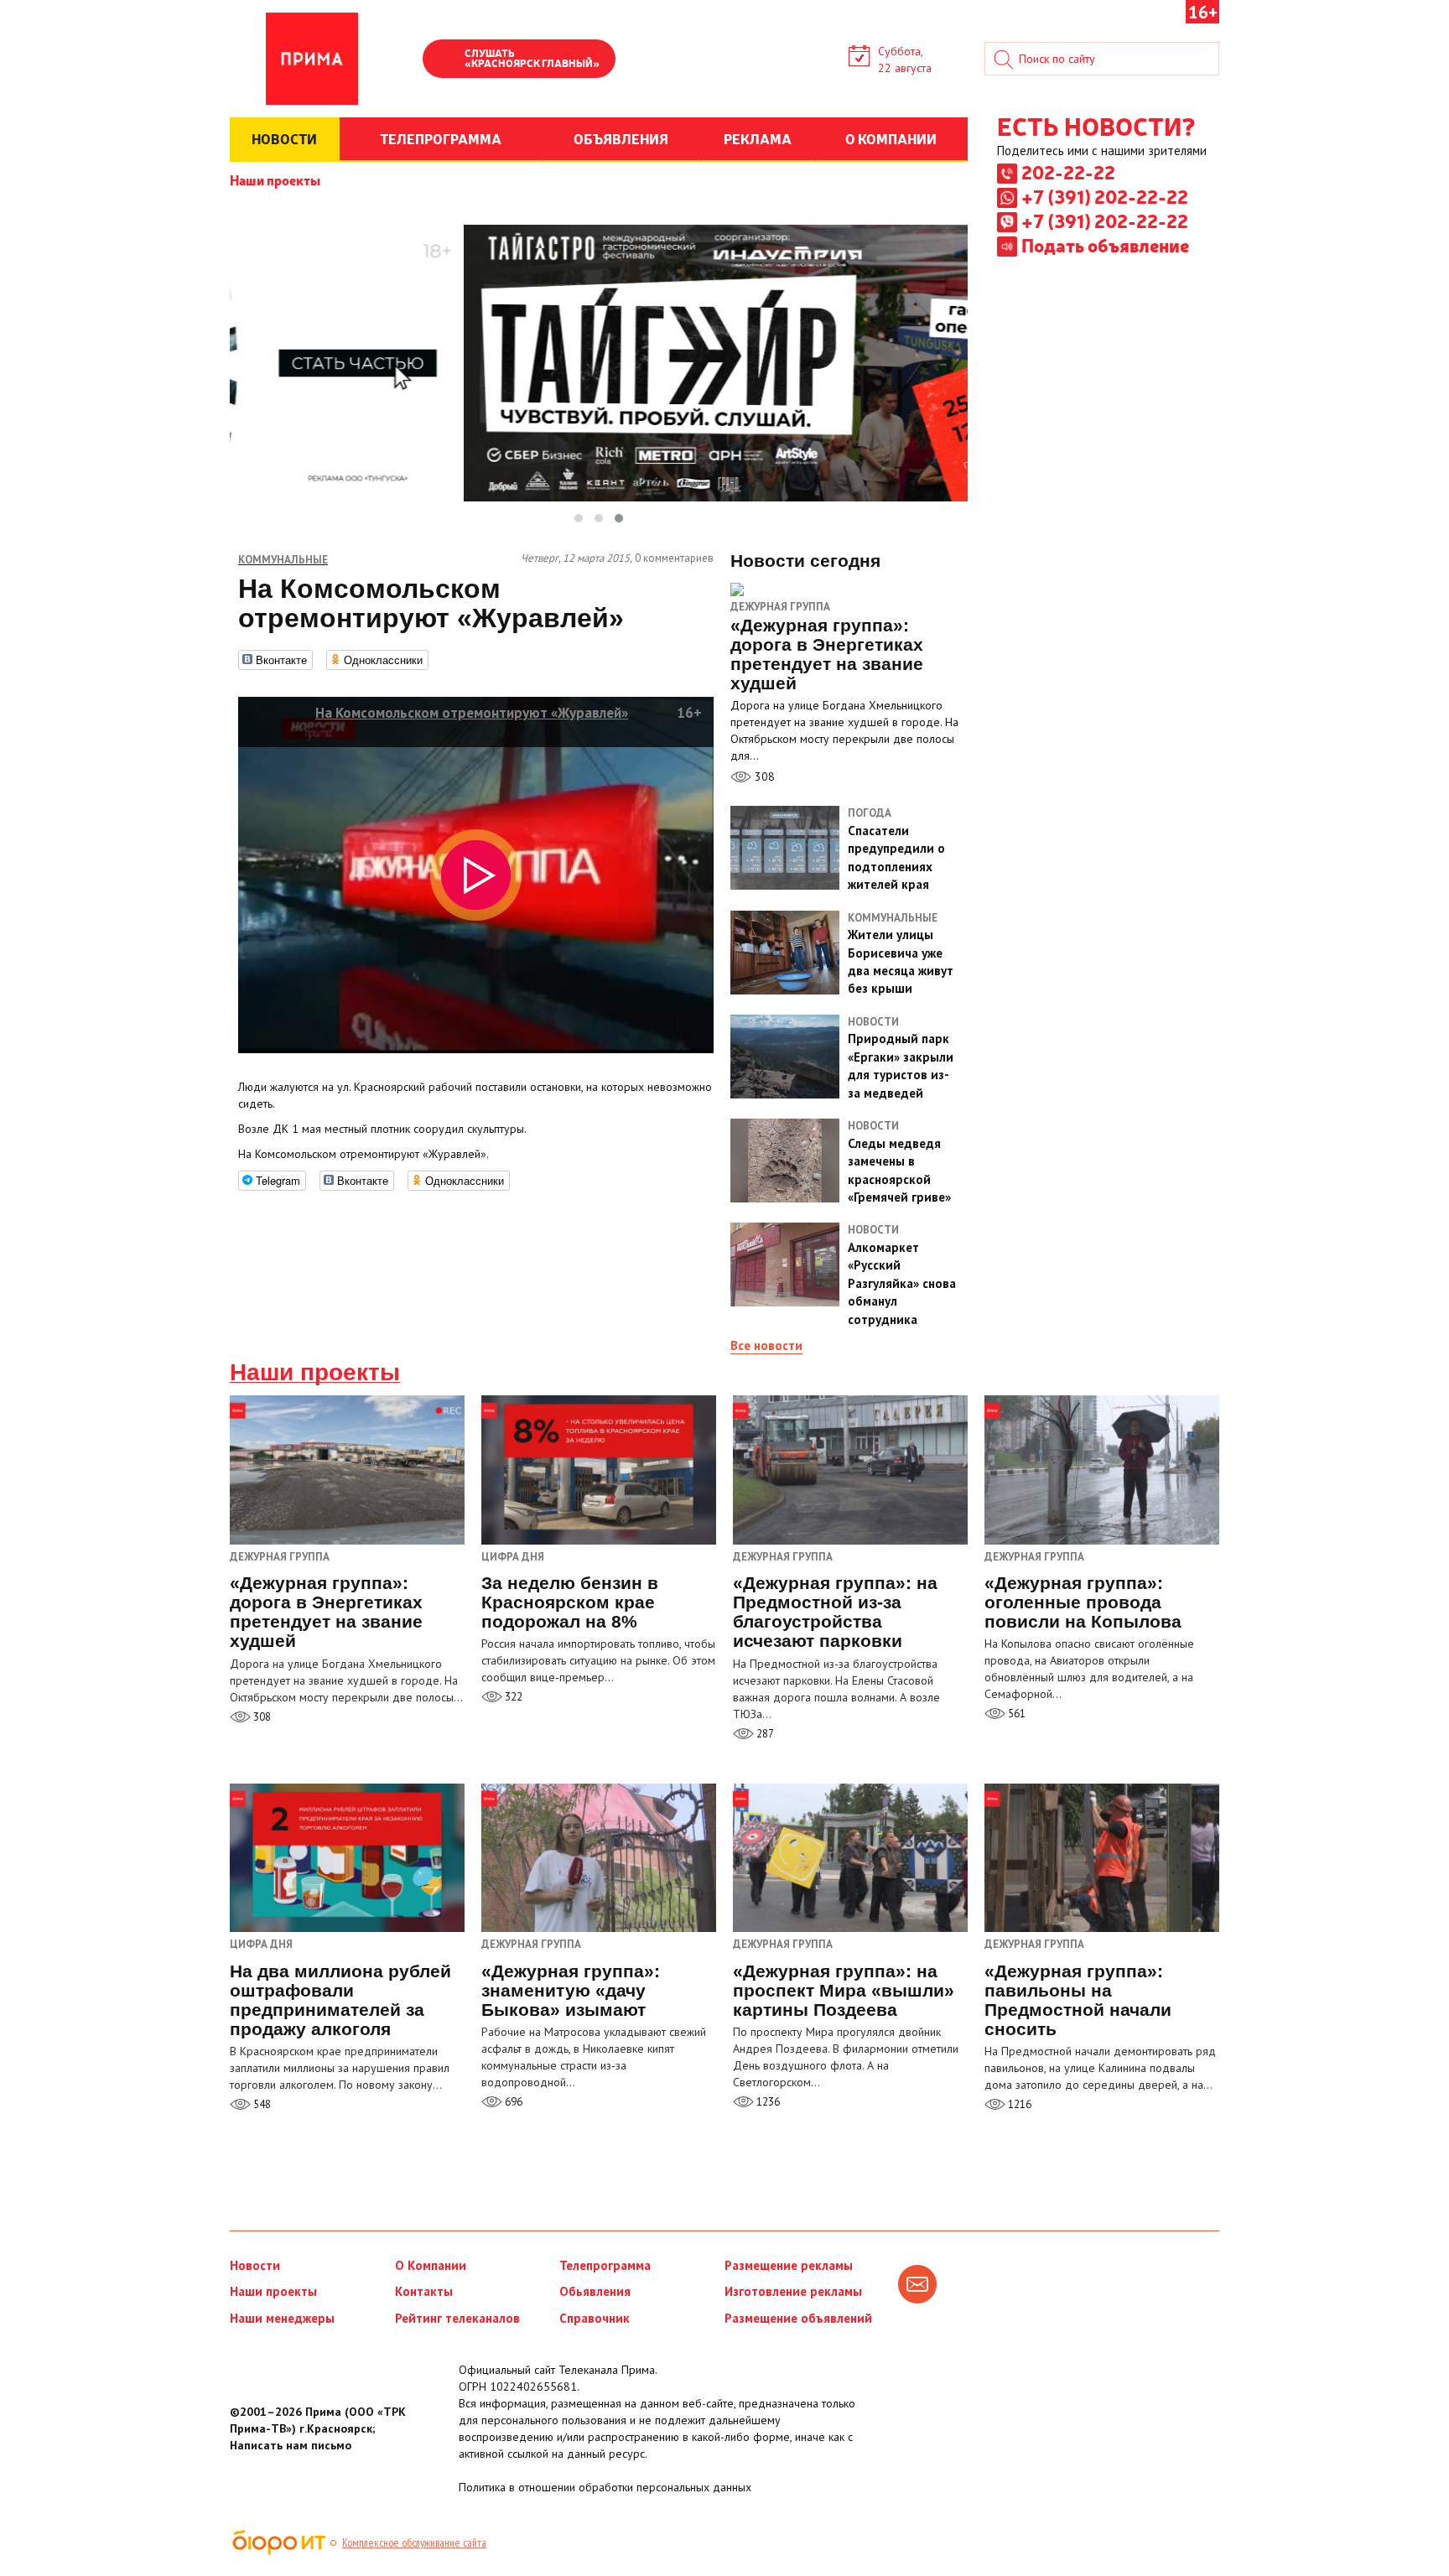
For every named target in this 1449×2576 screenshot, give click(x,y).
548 (261, 2104)
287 (764, 1734)
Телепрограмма (605, 2265)
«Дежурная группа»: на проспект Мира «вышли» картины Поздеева (844, 1990)
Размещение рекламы (789, 2265)
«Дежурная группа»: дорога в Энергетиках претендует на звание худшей (326, 1612)
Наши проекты (275, 179)
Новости (255, 2265)
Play (444, 60)
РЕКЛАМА (758, 138)
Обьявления (595, 2291)
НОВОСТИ (284, 138)
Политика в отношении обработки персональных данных (605, 2487)
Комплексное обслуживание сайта (414, 2542)
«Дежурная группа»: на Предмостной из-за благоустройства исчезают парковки (835, 1612)
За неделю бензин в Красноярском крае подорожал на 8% (570, 1602)
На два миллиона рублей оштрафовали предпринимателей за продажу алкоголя (340, 2000)
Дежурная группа (780, 607)
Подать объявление (1105, 245)
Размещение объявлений (798, 2318)
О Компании (431, 2265)
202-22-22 (1068, 172)
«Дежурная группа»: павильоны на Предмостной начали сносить (1078, 2000)
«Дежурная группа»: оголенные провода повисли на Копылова (1083, 1602)
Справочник (595, 2318)
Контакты (424, 2291)
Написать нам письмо (291, 2445)
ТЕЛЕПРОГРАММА (441, 138)
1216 (1018, 2104)
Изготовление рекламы (793, 2291)
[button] (579, 518)
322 (512, 1697)
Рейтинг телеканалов (457, 2318)
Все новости (766, 1345)
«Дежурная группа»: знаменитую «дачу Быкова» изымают (571, 1990)
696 (512, 2102)
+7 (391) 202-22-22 (1105, 196)
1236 (767, 2102)
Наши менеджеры (282, 2318)
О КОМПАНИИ (891, 138)
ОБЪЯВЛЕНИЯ (621, 138)
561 (1015, 1714)
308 (763, 776)
